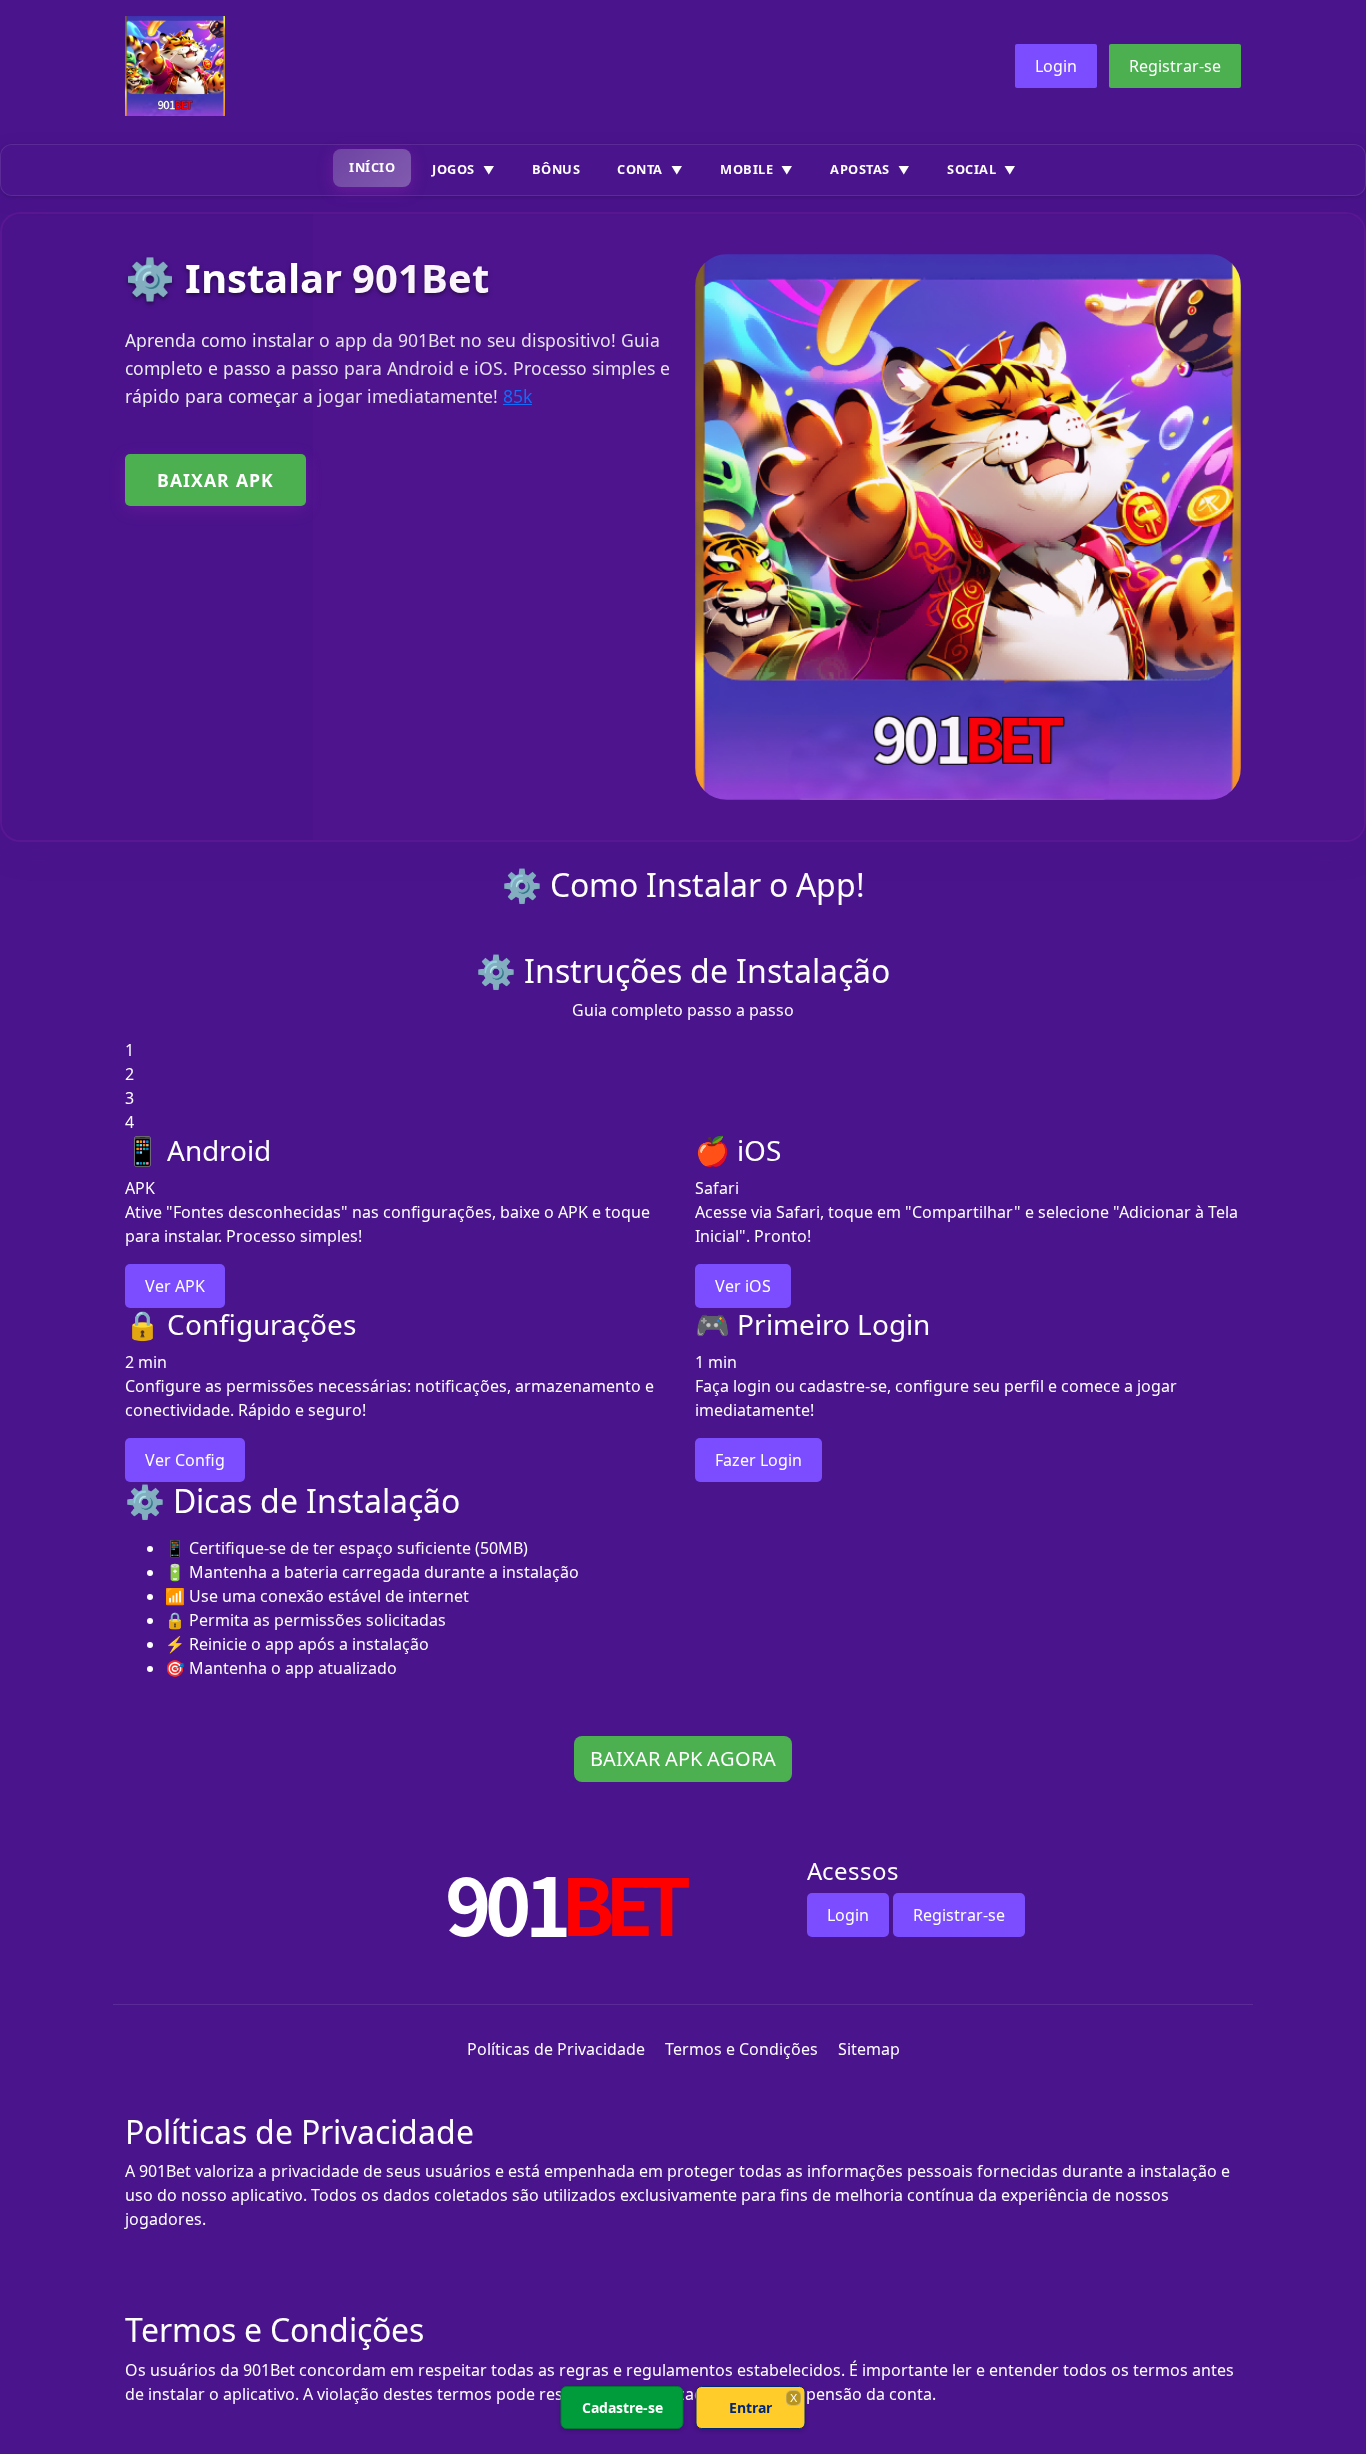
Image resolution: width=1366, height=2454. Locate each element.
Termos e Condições (741, 2049)
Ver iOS (743, 1286)
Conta (640, 169)
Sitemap (869, 2049)
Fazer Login (758, 1460)
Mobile (746, 169)
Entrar (750, 2407)
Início (372, 167)
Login (1056, 66)
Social (971, 169)
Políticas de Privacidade (556, 2049)
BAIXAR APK (215, 480)
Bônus (556, 169)
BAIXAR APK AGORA (683, 1758)
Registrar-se (1175, 66)
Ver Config (185, 1460)
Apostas (860, 169)
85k (517, 396)
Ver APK (175, 1286)
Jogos (453, 169)
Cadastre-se (622, 2407)
